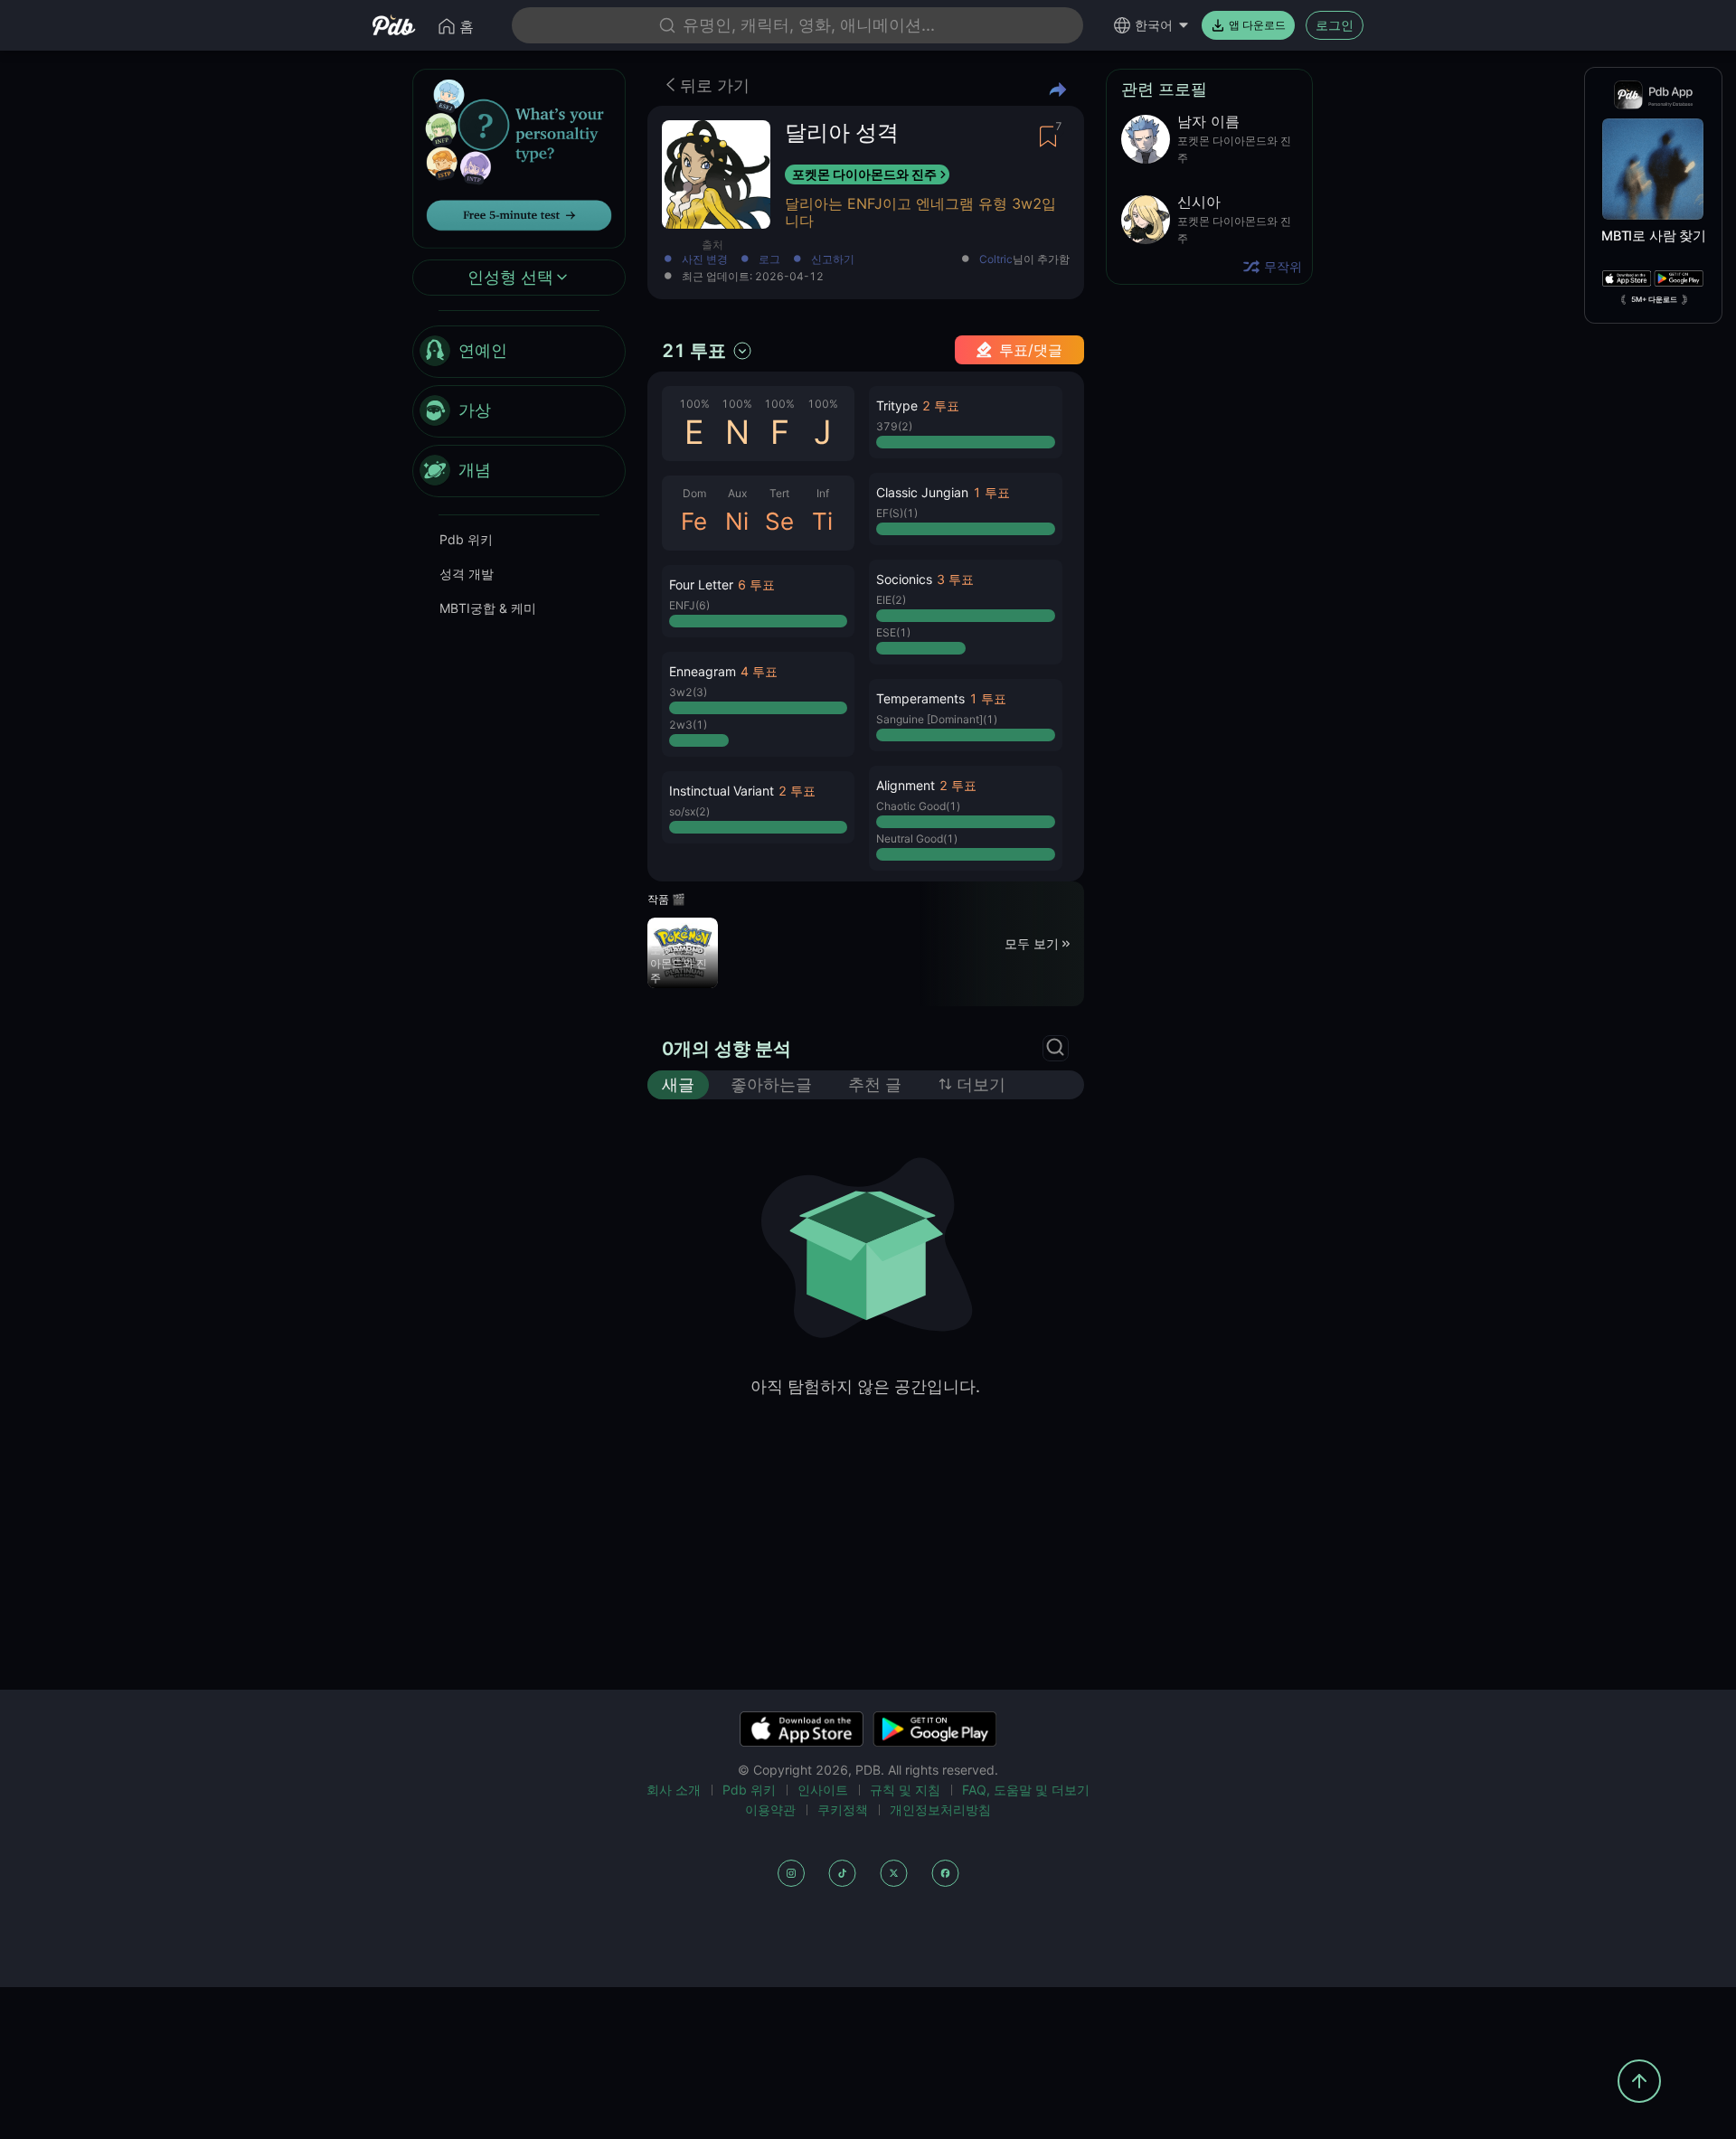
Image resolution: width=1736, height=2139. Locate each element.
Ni (737, 521)
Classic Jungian (922, 492)
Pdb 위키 (466, 539)
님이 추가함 (1024, 260)
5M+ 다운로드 (1654, 299)
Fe (694, 521)
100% (694, 404)
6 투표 (756, 584)
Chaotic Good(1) (918, 806)
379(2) (894, 426)
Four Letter (701, 584)
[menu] (519, 411)
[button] (758, 601)
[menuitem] (519, 352)
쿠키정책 (843, 1809)
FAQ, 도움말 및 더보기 (1026, 1790)
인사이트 (823, 1790)
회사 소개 (674, 1790)
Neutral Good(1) (917, 839)
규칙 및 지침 (905, 1790)
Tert (779, 493)
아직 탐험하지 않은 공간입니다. (865, 1386)
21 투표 (694, 351)
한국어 (1154, 25)
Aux (737, 493)
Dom (694, 493)
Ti (822, 521)
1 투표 (991, 492)
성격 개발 (467, 574)
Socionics (904, 579)
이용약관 (770, 1809)
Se (779, 521)
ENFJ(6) (689, 605)
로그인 (1335, 25)
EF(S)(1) (897, 513)
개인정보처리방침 (940, 1809)
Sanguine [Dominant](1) (937, 719)
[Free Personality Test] (519, 157)
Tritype (897, 405)
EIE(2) (891, 600)
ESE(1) (893, 632)
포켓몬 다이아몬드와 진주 (864, 174)
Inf (823, 493)
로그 (769, 260)
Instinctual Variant (722, 791)
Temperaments (920, 698)
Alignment (906, 785)
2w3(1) (688, 725)
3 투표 (955, 579)
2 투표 (797, 791)
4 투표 (759, 671)
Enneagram (703, 671)
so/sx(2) (689, 811)
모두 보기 (1032, 943)
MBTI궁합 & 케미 (488, 608)
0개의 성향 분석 (726, 1049)
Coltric (996, 259)
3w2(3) (688, 692)
